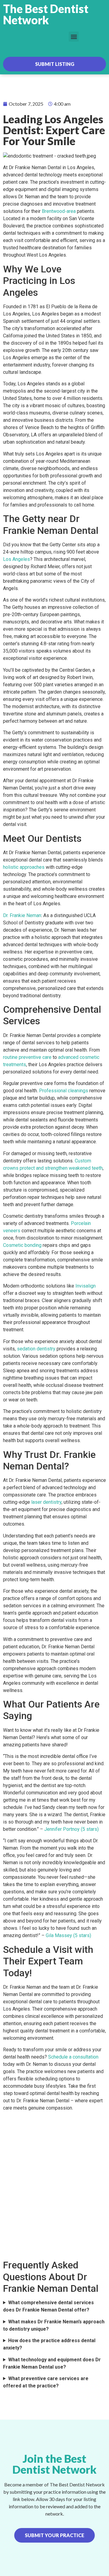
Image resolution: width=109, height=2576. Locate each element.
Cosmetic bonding (22, 1245)
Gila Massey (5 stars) (68, 1935)
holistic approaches (24, 867)
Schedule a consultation (73, 2057)
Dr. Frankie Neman (22, 915)
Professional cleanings (64, 1091)
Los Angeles (17, 559)
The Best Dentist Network (46, 14)
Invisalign (86, 1286)
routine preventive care (27, 1057)
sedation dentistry (36, 1349)
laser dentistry (46, 1502)
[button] (74, 37)
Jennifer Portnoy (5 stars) (71, 1829)
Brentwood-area (59, 211)
